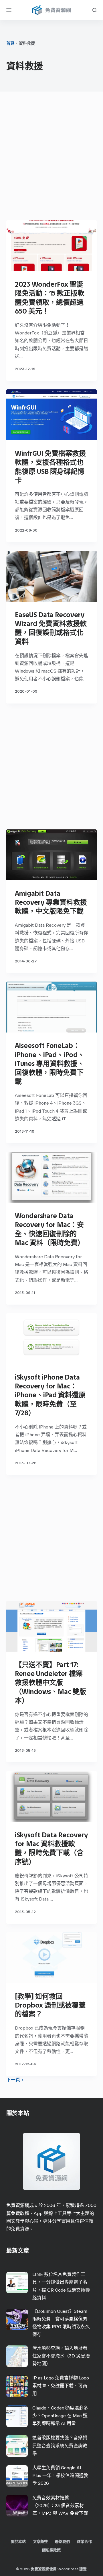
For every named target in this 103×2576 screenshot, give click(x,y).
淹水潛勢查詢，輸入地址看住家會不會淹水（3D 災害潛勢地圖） (61, 2356)
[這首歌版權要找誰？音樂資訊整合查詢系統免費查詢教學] (17, 2446)
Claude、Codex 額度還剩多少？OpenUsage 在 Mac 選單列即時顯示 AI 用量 (60, 2416)
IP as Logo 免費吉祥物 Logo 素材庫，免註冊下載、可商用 (61, 2386)
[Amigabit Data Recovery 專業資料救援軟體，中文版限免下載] (52, 855)
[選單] (9, 10)
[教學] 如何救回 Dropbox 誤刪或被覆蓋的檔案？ (50, 2005)
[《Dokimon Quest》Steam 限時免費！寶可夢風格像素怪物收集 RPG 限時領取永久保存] (17, 2320)
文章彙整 (40, 2542)
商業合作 (84, 2542)
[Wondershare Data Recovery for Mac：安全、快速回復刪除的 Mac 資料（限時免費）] (52, 1177)
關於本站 (18, 2542)
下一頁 (14, 2080)
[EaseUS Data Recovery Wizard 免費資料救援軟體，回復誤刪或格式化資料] (52, 576)
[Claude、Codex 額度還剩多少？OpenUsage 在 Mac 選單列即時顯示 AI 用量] (17, 2416)
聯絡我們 (62, 2542)
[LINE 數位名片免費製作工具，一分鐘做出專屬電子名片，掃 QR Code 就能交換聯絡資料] (17, 2283)
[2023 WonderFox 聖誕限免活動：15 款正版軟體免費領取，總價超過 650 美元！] (52, 246)
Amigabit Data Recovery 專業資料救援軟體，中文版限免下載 (51, 902)
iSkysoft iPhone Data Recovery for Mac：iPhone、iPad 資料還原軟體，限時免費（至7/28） (50, 1395)
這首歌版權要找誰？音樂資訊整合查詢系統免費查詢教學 (60, 2445)
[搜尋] (95, 10)
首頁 (10, 43)
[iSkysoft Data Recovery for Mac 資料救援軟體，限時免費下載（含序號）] (52, 1796)
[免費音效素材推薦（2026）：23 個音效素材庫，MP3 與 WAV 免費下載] (17, 2506)
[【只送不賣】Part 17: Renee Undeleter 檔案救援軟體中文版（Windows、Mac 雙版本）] (52, 1626)
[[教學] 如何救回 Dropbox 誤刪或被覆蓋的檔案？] (52, 1958)
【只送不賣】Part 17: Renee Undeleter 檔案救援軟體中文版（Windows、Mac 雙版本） (50, 1683)
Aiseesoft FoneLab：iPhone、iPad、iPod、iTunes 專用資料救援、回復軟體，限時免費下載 (50, 1063)
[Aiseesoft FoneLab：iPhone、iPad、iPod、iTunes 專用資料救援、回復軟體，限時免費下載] (52, 1007)
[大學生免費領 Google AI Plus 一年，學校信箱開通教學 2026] (17, 2476)
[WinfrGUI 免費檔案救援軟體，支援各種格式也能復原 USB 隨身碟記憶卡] (52, 415)
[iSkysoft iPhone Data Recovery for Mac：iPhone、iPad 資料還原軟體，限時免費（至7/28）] (52, 1339)
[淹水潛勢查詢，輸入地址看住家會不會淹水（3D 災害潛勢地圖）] (17, 2356)
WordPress (68, 2569)
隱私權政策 (51, 2550)
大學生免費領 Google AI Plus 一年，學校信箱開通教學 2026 (60, 2475)
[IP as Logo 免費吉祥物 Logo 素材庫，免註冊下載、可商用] (17, 2386)
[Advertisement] (51, 157)
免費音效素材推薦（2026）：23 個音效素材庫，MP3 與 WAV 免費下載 (60, 2505)
